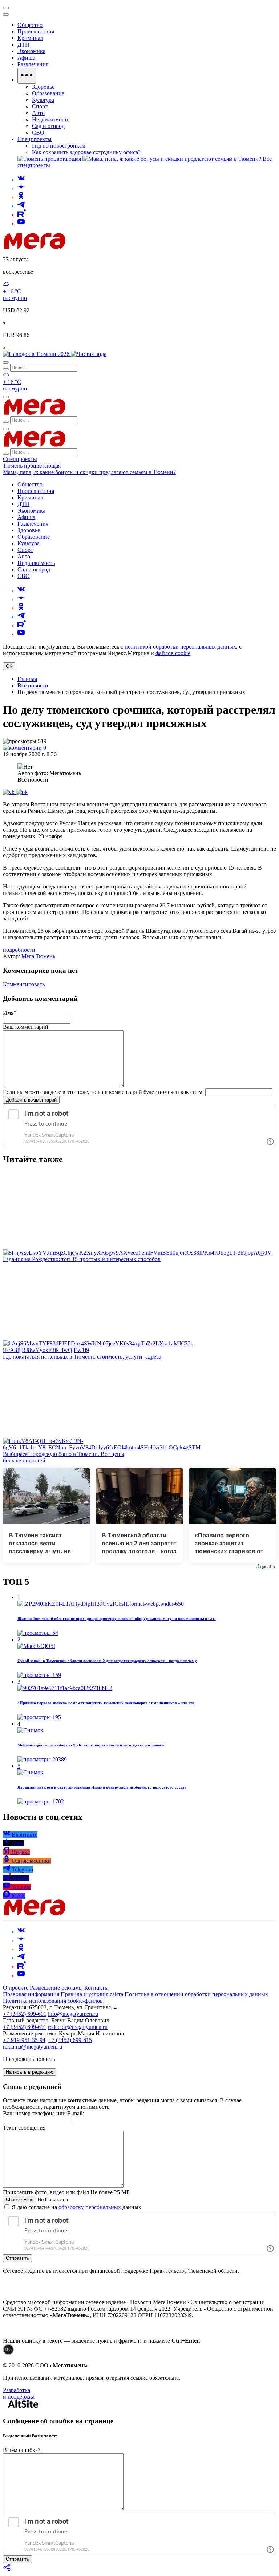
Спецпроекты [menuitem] (35, 139)
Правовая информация (31, 1994)
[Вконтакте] (21, 180)
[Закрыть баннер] (6, 8)
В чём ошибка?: (22, 2450)
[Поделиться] (7, 2570)
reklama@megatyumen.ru (33, 2047)
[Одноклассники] (21, 197)
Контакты (96, 1988)
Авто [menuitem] (38, 113)
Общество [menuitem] (30, 25)
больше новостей (24, 1460)
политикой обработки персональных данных (180, 647)
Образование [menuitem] (48, 93)
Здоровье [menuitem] (43, 87)
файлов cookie (173, 653)
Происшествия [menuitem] (36, 31)
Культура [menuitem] (43, 100)
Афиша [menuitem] (26, 58)
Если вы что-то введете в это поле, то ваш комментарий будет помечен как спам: (103, 1092)
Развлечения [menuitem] (33, 64)
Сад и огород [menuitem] (48, 126)
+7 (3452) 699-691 (25, 2014)
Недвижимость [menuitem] (51, 119)
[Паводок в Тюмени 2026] (37, 354)
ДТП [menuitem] (23, 45)
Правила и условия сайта (92, 1994)
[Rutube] (22, 215)
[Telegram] (21, 206)
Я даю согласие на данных (76, 2207)
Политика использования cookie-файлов (53, 2001)
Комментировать (24, 984)
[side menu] (6, 15)
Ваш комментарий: (26, 1027)
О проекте (16, 1988)
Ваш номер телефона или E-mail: (43, 2113)
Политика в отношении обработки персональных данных (196, 1994)
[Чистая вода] (89, 354)
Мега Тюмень (38, 956)
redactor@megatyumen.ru (78, 2027)
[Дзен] (21, 188)
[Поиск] (6, 362)
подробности (19, 950)
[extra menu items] (27, 76)
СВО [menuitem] (38, 133)
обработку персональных (90, 2207)
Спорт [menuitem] (40, 106)
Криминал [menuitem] (30, 38)
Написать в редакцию (30, 2072)
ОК (9, 666)
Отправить (17, 2258)
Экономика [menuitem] (31, 51)
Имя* (10, 1013)
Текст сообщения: (25, 2128)
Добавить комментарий (31, 1100)
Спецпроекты (20, 459)
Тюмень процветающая (32, 466)
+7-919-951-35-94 (24, 2040)
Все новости (33, 685)
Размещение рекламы (56, 1988)
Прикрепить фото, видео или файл (66, 2192)
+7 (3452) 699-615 (70, 2040)
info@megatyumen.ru (73, 2014)
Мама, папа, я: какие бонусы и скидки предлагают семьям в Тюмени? (89, 472)
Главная (27, 679)
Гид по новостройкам (59, 146)
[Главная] (86, 247)
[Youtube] (21, 223)
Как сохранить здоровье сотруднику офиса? (86, 152)
